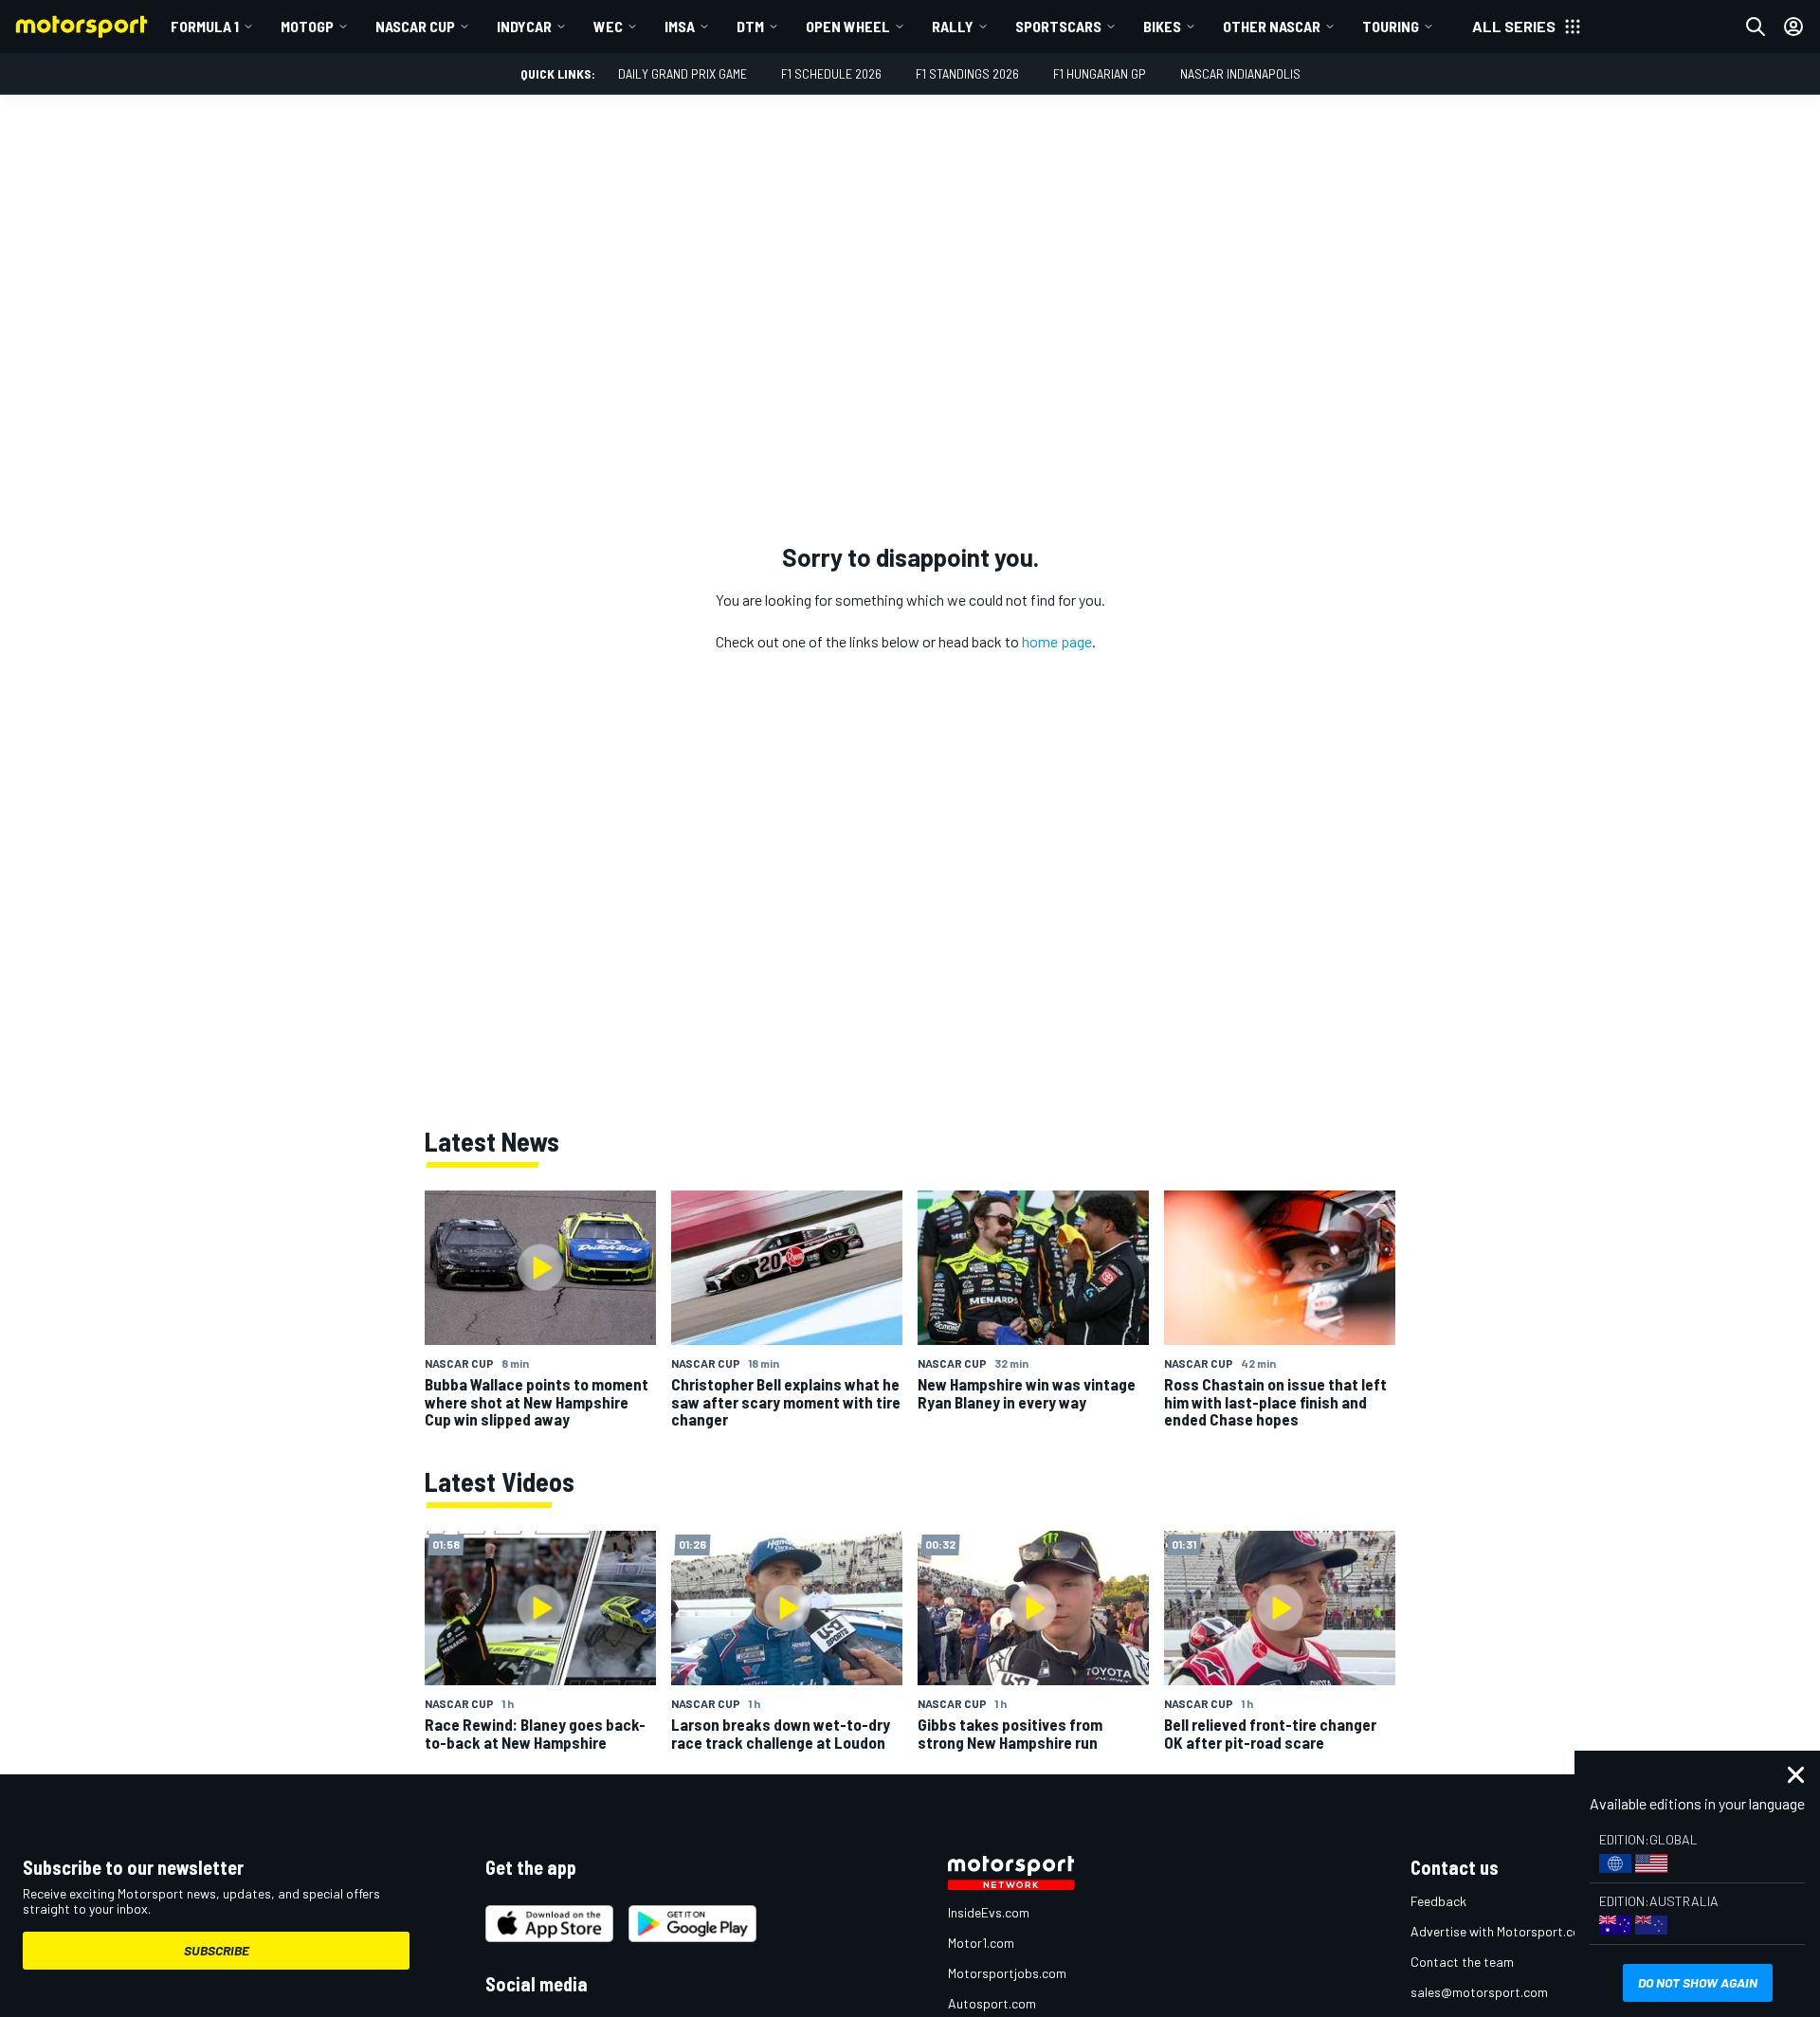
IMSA (680, 26)
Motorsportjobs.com (1007, 1973)
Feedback (1438, 1901)
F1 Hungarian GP (1100, 73)
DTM (750, 26)
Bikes (1162, 26)
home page (1057, 641)
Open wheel (848, 26)
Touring (1391, 26)
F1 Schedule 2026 (831, 73)
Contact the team (1462, 1962)
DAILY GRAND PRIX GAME (682, 73)
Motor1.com (981, 1943)
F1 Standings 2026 (967, 73)
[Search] (1756, 27)
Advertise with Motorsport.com (1501, 1931)
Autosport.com (992, 2003)
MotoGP (307, 26)
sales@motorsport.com (1479, 1992)
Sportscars (1058, 26)
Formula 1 (205, 26)
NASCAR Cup (415, 26)
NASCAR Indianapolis (1240, 73)
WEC (608, 26)
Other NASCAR (1272, 26)
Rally (953, 26)
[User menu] (1793, 27)
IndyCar (524, 26)
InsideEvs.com (989, 1912)
